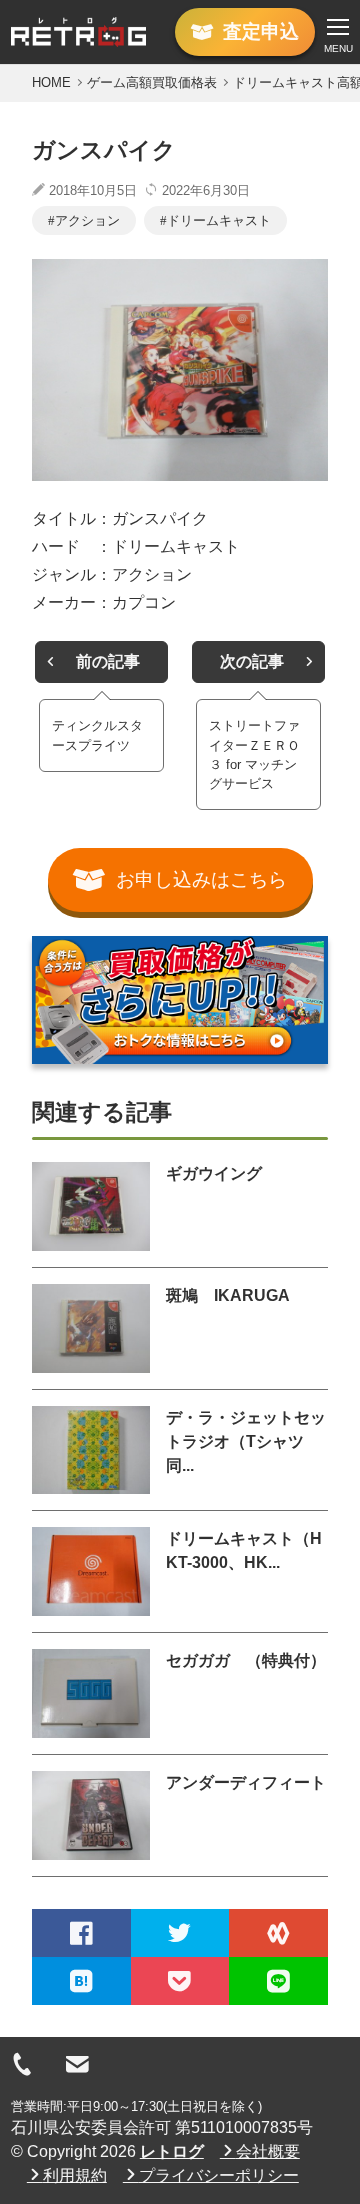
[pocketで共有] (180, 1981)
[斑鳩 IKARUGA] (91, 1328)
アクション (87, 220)
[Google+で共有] (278, 1933)
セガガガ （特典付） (246, 1660)
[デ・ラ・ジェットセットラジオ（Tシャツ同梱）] (91, 1450)
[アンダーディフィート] (91, 1815)
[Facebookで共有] (81, 1933)
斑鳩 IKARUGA (228, 1295)
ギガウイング (214, 1173)
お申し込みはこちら (201, 879)
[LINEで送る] (278, 1981)
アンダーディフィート (246, 1782)
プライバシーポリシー (219, 2175)
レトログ (172, 2151)
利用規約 (75, 2175)
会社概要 (268, 2151)
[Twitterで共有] (180, 1933)
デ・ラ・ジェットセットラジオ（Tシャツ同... (246, 1441)
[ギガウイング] (91, 1206)
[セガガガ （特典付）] (91, 1693)
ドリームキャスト (219, 220)
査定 (261, 31)
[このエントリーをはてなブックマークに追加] (81, 1981)
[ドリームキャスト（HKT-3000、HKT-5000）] (91, 1571)
